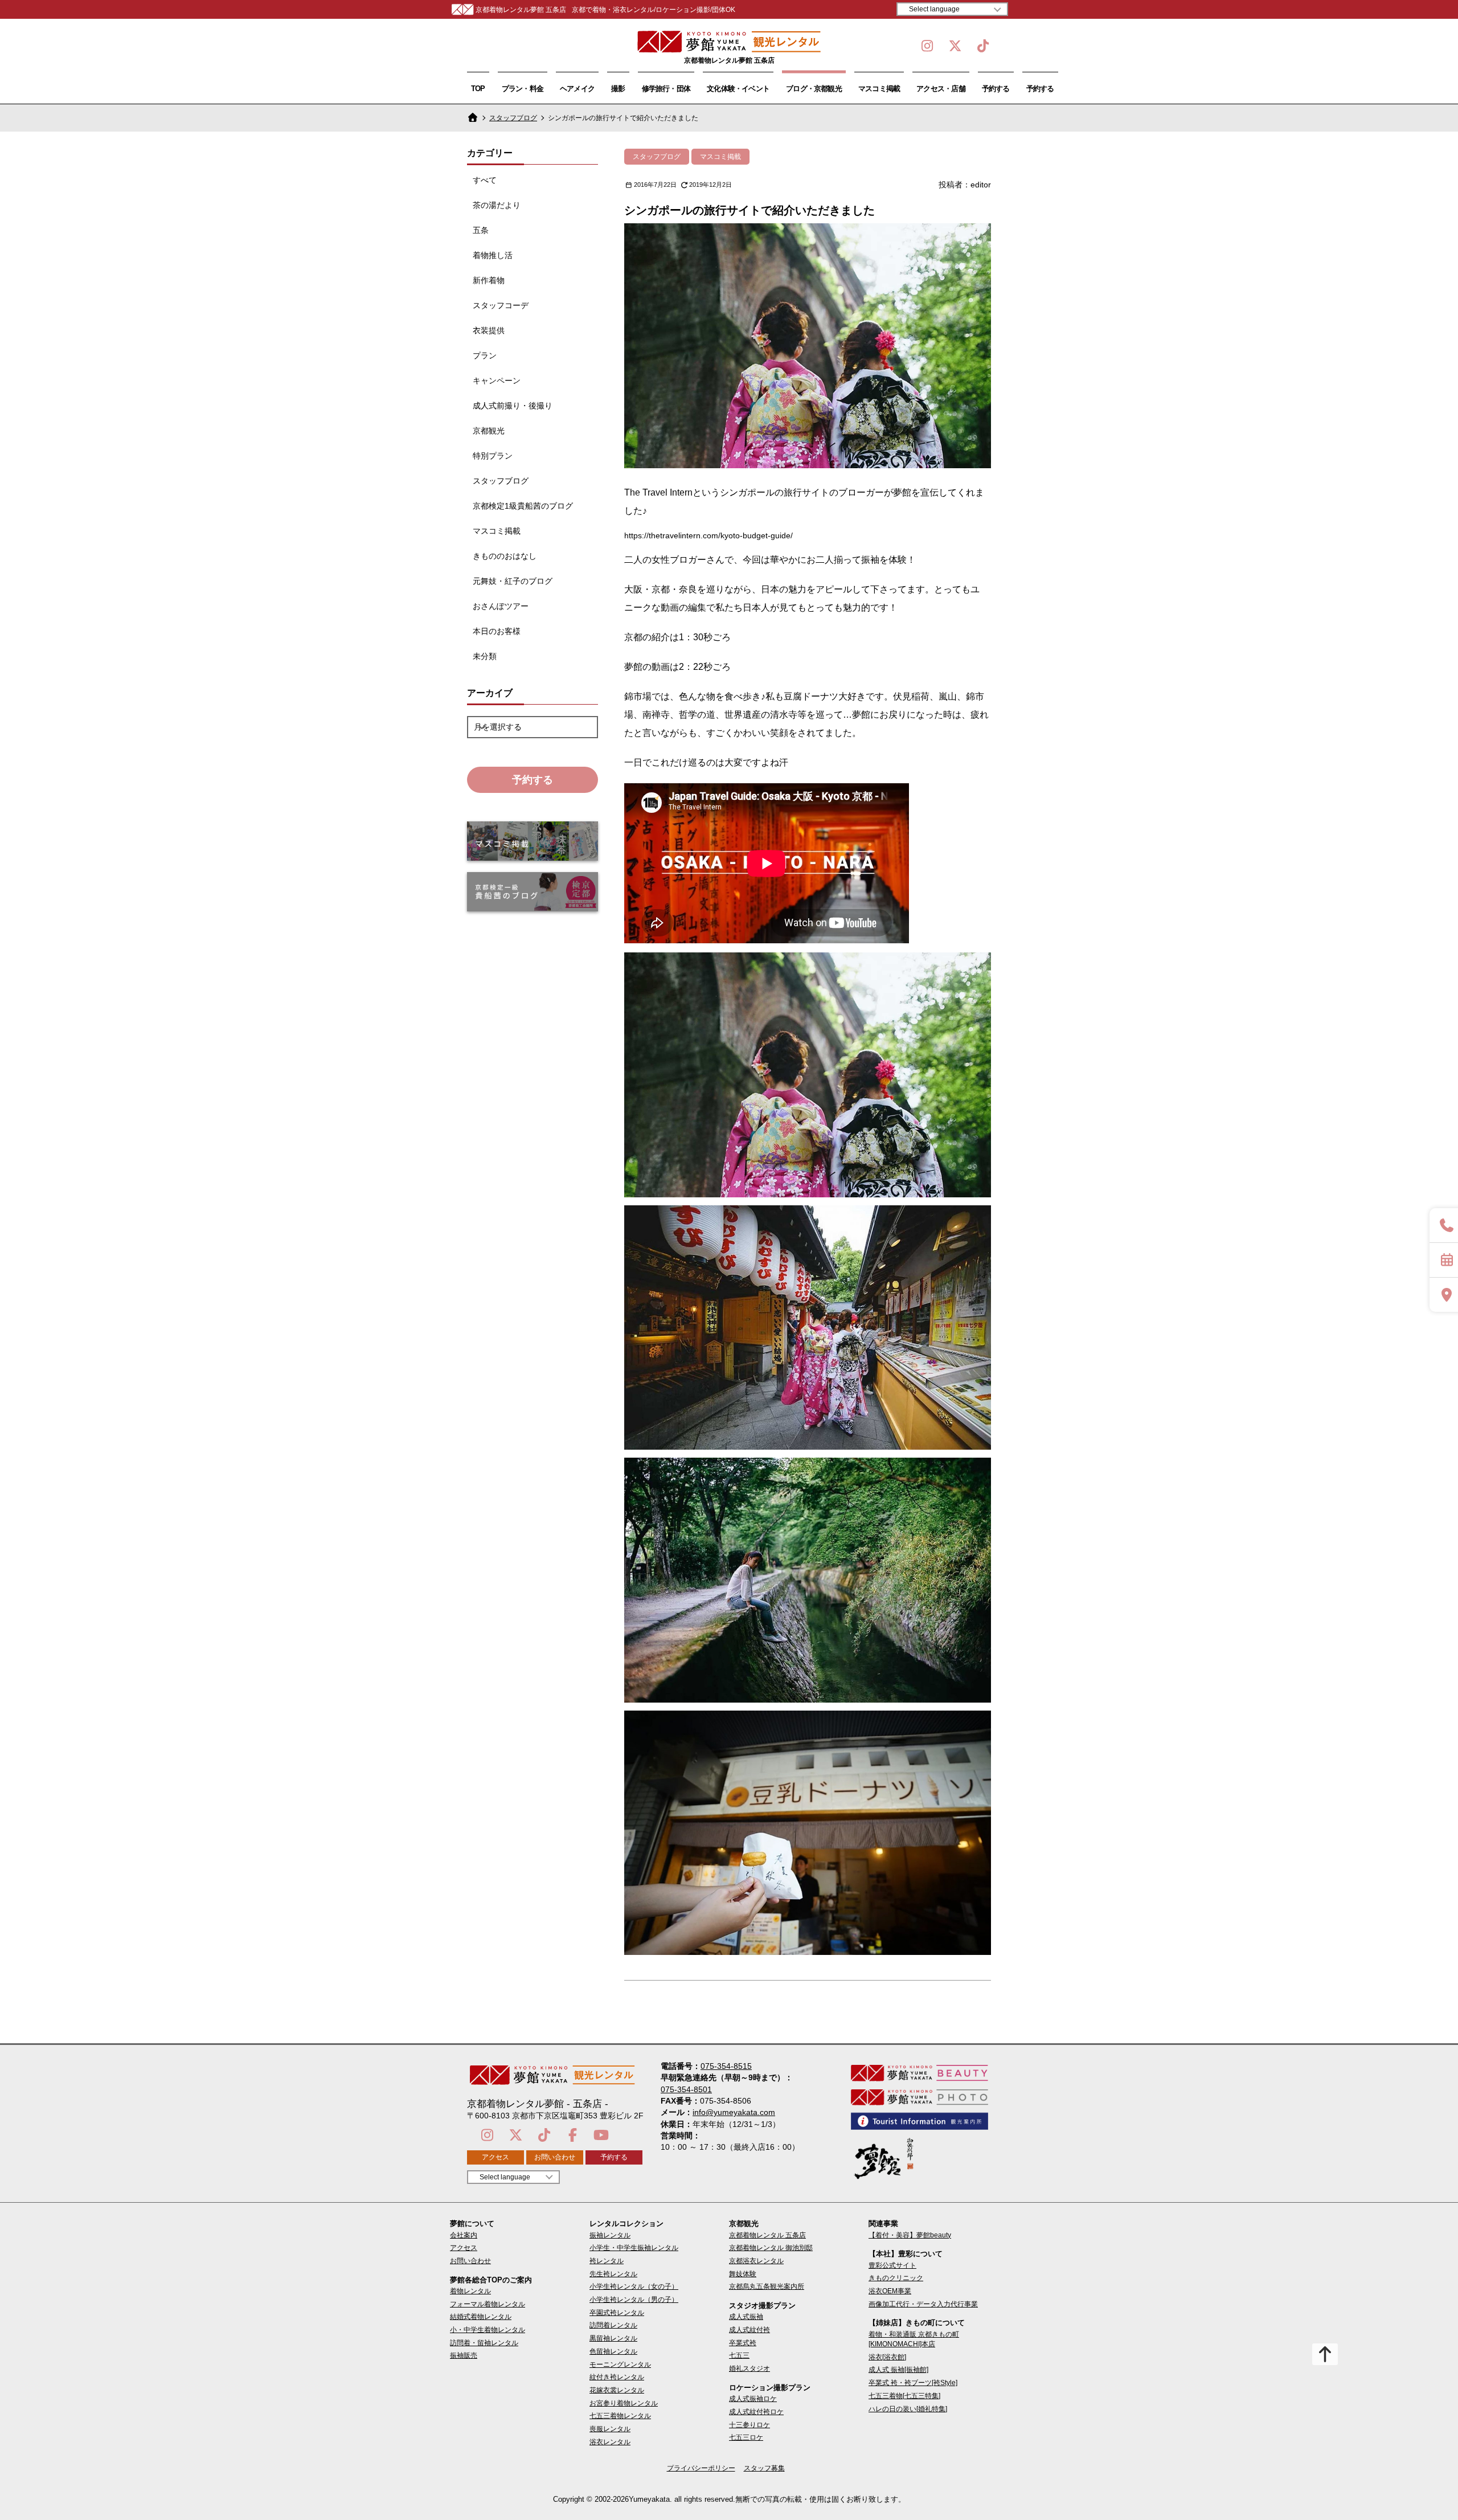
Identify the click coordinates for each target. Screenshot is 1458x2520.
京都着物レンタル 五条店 (767, 2235)
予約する (996, 89)
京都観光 (489, 431)
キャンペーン (497, 381)
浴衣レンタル (610, 2442)
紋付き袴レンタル (617, 2377)
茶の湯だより (497, 205)
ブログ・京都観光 (814, 89)
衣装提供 (489, 330)
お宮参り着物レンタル (624, 2403)
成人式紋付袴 (750, 2330)
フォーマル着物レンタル (488, 2304)
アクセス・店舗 (941, 89)
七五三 (739, 2355)
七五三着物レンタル (620, 2416)
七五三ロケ (746, 2437)
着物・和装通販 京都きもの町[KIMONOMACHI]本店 (914, 2339)
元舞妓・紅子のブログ (513, 581)
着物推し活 (493, 255)
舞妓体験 (743, 2274)
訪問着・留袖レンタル (484, 2343)
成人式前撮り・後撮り (513, 406)
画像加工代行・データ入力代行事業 (923, 2304)
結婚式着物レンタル (481, 2317)
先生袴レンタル (613, 2274)
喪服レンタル (610, 2429)
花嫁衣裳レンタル (617, 2390)
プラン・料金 (523, 89)
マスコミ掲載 (879, 89)
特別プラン (493, 456)
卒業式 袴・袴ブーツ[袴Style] (913, 2383)
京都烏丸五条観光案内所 (767, 2286)
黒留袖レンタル (613, 2338)
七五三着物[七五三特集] (904, 2396)
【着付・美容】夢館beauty (910, 2235)
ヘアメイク (577, 89)
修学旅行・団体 (666, 89)
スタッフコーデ (501, 305)
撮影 (618, 89)
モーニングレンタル (620, 2364)
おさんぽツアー (501, 606)
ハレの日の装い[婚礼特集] (908, 2409)
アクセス (495, 2157)
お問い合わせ (555, 2157)
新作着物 (489, 280)
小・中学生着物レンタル (488, 2330)
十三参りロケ (750, 2425)
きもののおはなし (505, 556)
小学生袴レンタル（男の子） (634, 2300)
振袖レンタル (610, 2235)
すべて (485, 180)
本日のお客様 (497, 631)
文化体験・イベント (738, 89)
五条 (481, 230)
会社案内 (464, 2235)
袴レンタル (607, 2261)
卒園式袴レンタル (617, 2313)
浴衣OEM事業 (890, 2291)
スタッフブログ (513, 118)
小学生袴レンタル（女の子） (634, 2286)
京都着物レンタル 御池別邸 (771, 2248)
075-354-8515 (726, 2066)
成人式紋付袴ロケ (756, 2412)
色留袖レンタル (613, 2351)
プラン (485, 355)
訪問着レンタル (613, 2325)
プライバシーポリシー (701, 2468)
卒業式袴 (743, 2343)
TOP (478, 89)
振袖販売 (464, 2355)
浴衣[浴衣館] (887, 2357)
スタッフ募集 (764, 2468)
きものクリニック (896, 2278)
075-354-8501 (686, 2089)
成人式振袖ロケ (753, 2399)
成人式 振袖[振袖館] (898, 2370)
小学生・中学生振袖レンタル (634, 2248)
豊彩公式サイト (892, 2265)
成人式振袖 (746, 2317)
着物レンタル (470, 2291)
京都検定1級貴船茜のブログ (523, 506)
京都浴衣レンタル (756, 2261)
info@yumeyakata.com (734, 2112)
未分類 (485, 656)
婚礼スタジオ (750, 2368)
